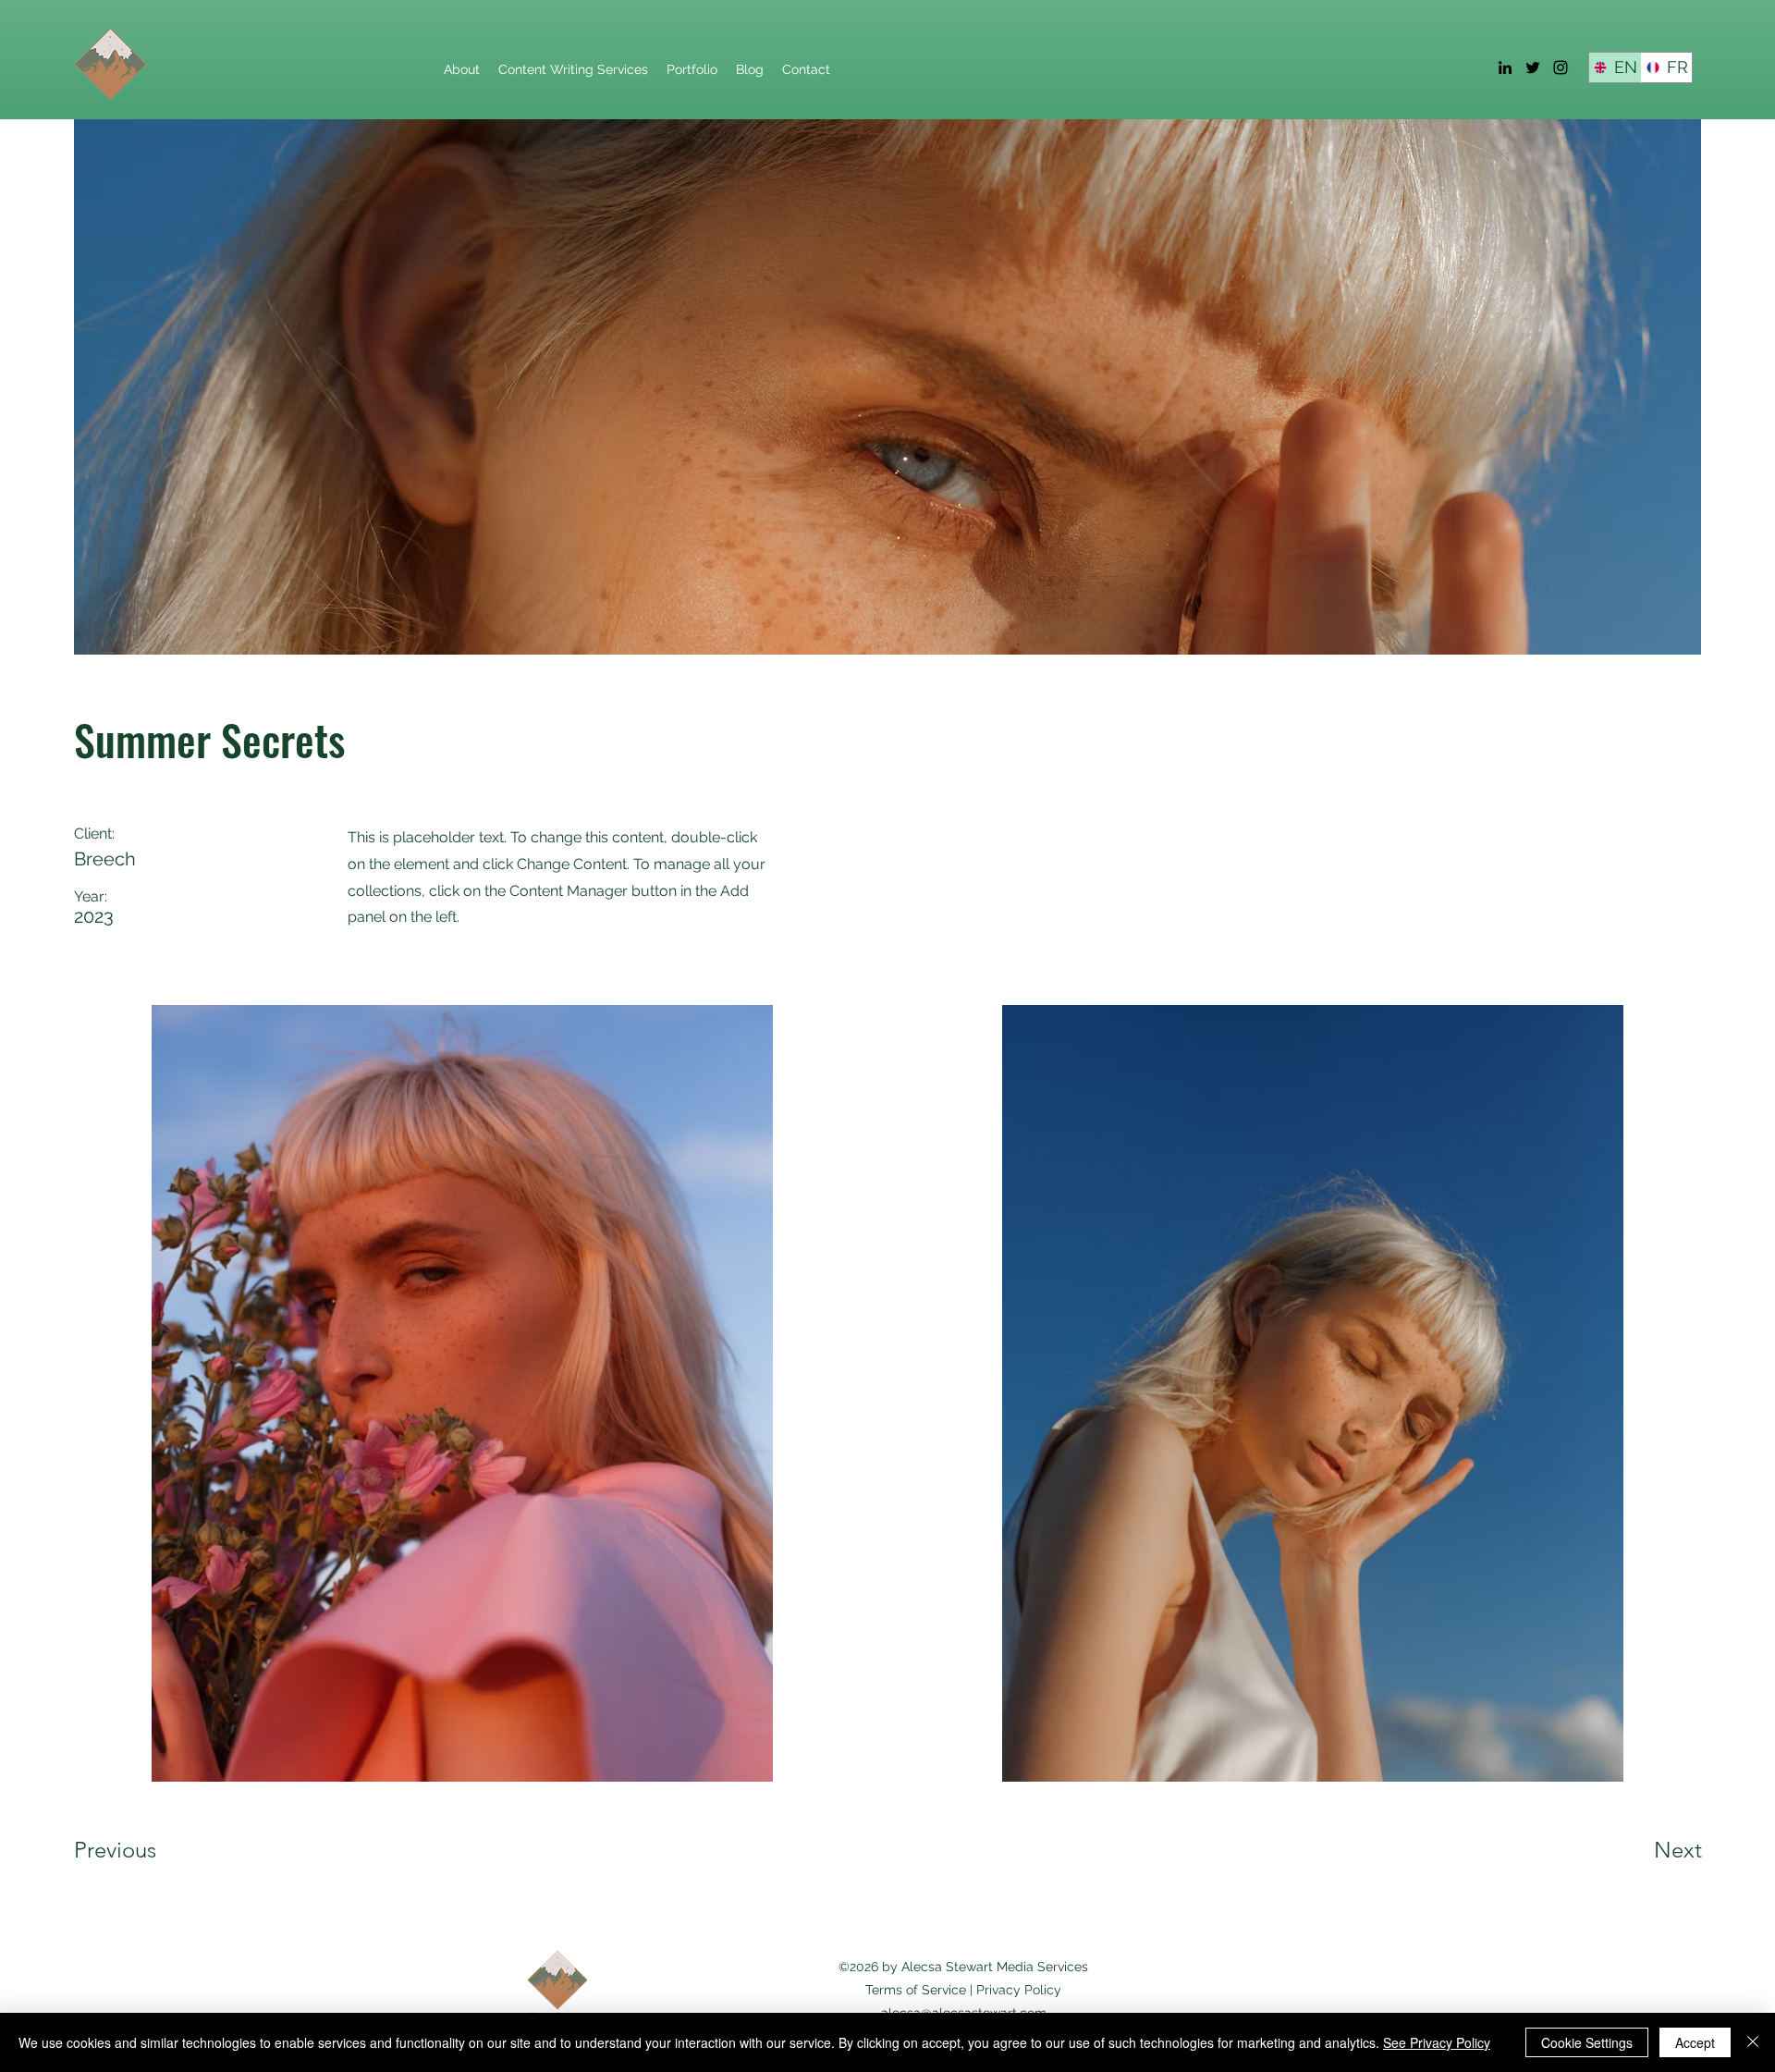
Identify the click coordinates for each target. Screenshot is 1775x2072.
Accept (1695, 2042)
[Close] (1753, 2042)
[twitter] (1533, 67)
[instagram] (1561, 67)
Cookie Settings (1587, 2042)
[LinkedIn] (1505, 67)
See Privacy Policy (1437, 2042)
